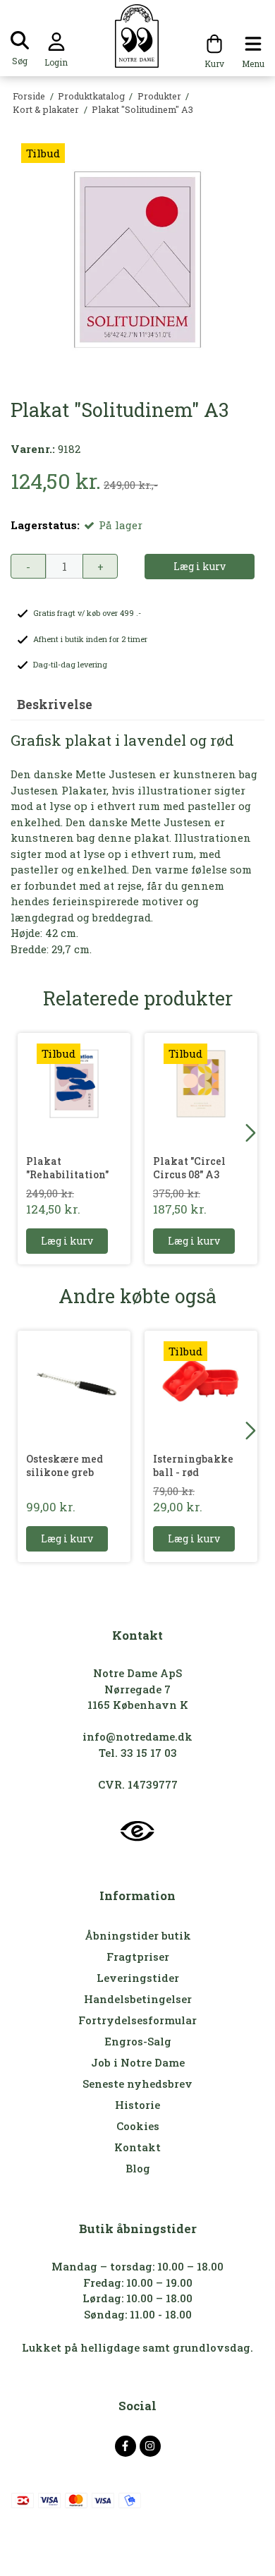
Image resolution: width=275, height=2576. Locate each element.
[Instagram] (150, 2446)
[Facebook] (126, 2446)
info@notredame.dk (137, 1736)
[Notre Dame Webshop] (138, 36)
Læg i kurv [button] (200, 566)
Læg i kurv (67, 1241)
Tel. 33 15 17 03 (138, 1753)
